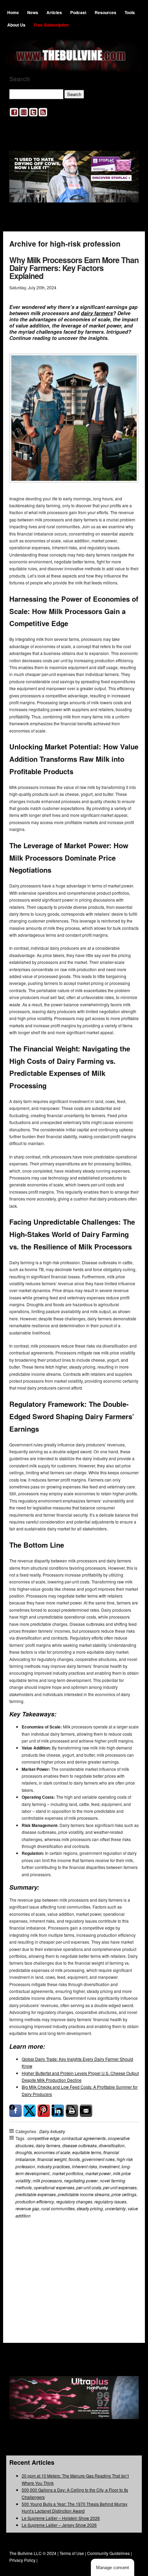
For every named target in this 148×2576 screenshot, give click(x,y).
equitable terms (87, 2152)
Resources (105, 12)
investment (109, 2166)
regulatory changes (74, 2201)
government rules (98, 2159)
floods (74, 2159)
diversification (112, 2145)
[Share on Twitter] (30, 2111)
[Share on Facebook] (15, 2111)
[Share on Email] (86, 2111)
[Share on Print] (72, 2111)
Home (13, 12)
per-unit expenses (120, 2187)
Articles (54, 12)
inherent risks (84, 2166)
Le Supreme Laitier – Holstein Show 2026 (61, 2518)
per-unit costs (89, 2187)
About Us (16, 25)
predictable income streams (84, 2194)
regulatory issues (110, 2201)
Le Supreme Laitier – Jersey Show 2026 (59, 2525)
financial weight (52, 2159)
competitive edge (44, 2138)
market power (98, 2173)
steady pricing (90, 2208)
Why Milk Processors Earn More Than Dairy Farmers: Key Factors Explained (74, 268)
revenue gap (27, 2208)
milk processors (47, 2180)
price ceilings (124, 2194)
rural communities (58, 2208)
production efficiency (35, 2201)
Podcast (78, 12)
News (33, 12)
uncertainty (115, 2208)
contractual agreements (84, 2138)
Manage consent (113, 2568)
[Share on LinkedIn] (58, 2111)
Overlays (129, 2251)
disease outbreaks (80, 2145)
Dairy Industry (52, 2131)
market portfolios (68, 2173)
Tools (130, 12)
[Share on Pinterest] (44, 2111)
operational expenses (54, 2187)
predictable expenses (36, 2194)
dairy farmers (97, 313)
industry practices (54, 2166)
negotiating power (81, 2180)
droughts (24, 2152)
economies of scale (52, 2152)
